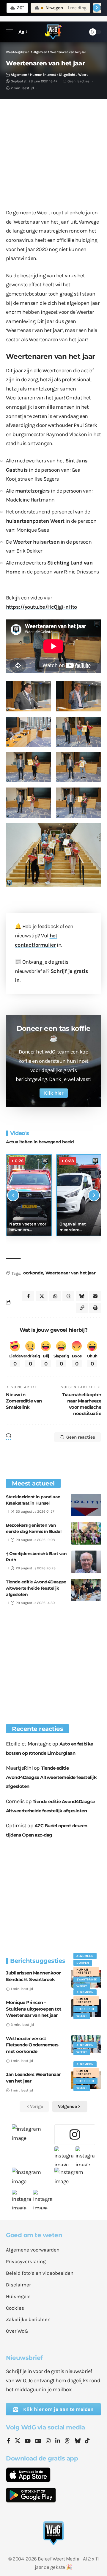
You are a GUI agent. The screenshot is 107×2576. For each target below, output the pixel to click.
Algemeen (19, 75)
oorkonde (33, 1273)
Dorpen (83, 1963)
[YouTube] (28, 2441)
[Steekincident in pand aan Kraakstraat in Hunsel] (86, 1505)
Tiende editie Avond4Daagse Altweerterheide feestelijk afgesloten (36, 1588)
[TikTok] (87, 2441)
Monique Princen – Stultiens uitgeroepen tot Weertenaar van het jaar (34, 2009)
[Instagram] (48, 2441)
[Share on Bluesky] (82, 1296)
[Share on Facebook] (28, 1296)
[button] (11, 32)
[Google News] (38, 2441)
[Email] (95, 1296)
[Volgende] (94, 1195)
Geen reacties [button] (81, 1437)
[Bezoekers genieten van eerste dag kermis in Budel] (86, 1533)
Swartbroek (87, 1980)
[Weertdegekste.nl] (53, 32)
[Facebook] (8, 2441)
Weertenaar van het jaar (71, 1273)
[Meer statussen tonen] (97, 8)
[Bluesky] (78, 2441)
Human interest (43, 75)
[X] (18, 2441)
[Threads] (67, 2441)
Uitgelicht (67, 75)
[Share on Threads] (68, 1296)
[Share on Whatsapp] (55, 1296)
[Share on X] (42, 1296)
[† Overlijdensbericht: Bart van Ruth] (86, 1562)
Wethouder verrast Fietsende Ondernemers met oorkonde (32, 2045)
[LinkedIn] (58, 2441)
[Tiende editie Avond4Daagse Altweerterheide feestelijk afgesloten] (86, 1590)
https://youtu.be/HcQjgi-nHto (41, 607)
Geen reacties (78, 81)
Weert (83, 75)
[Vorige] (13, 1195)
